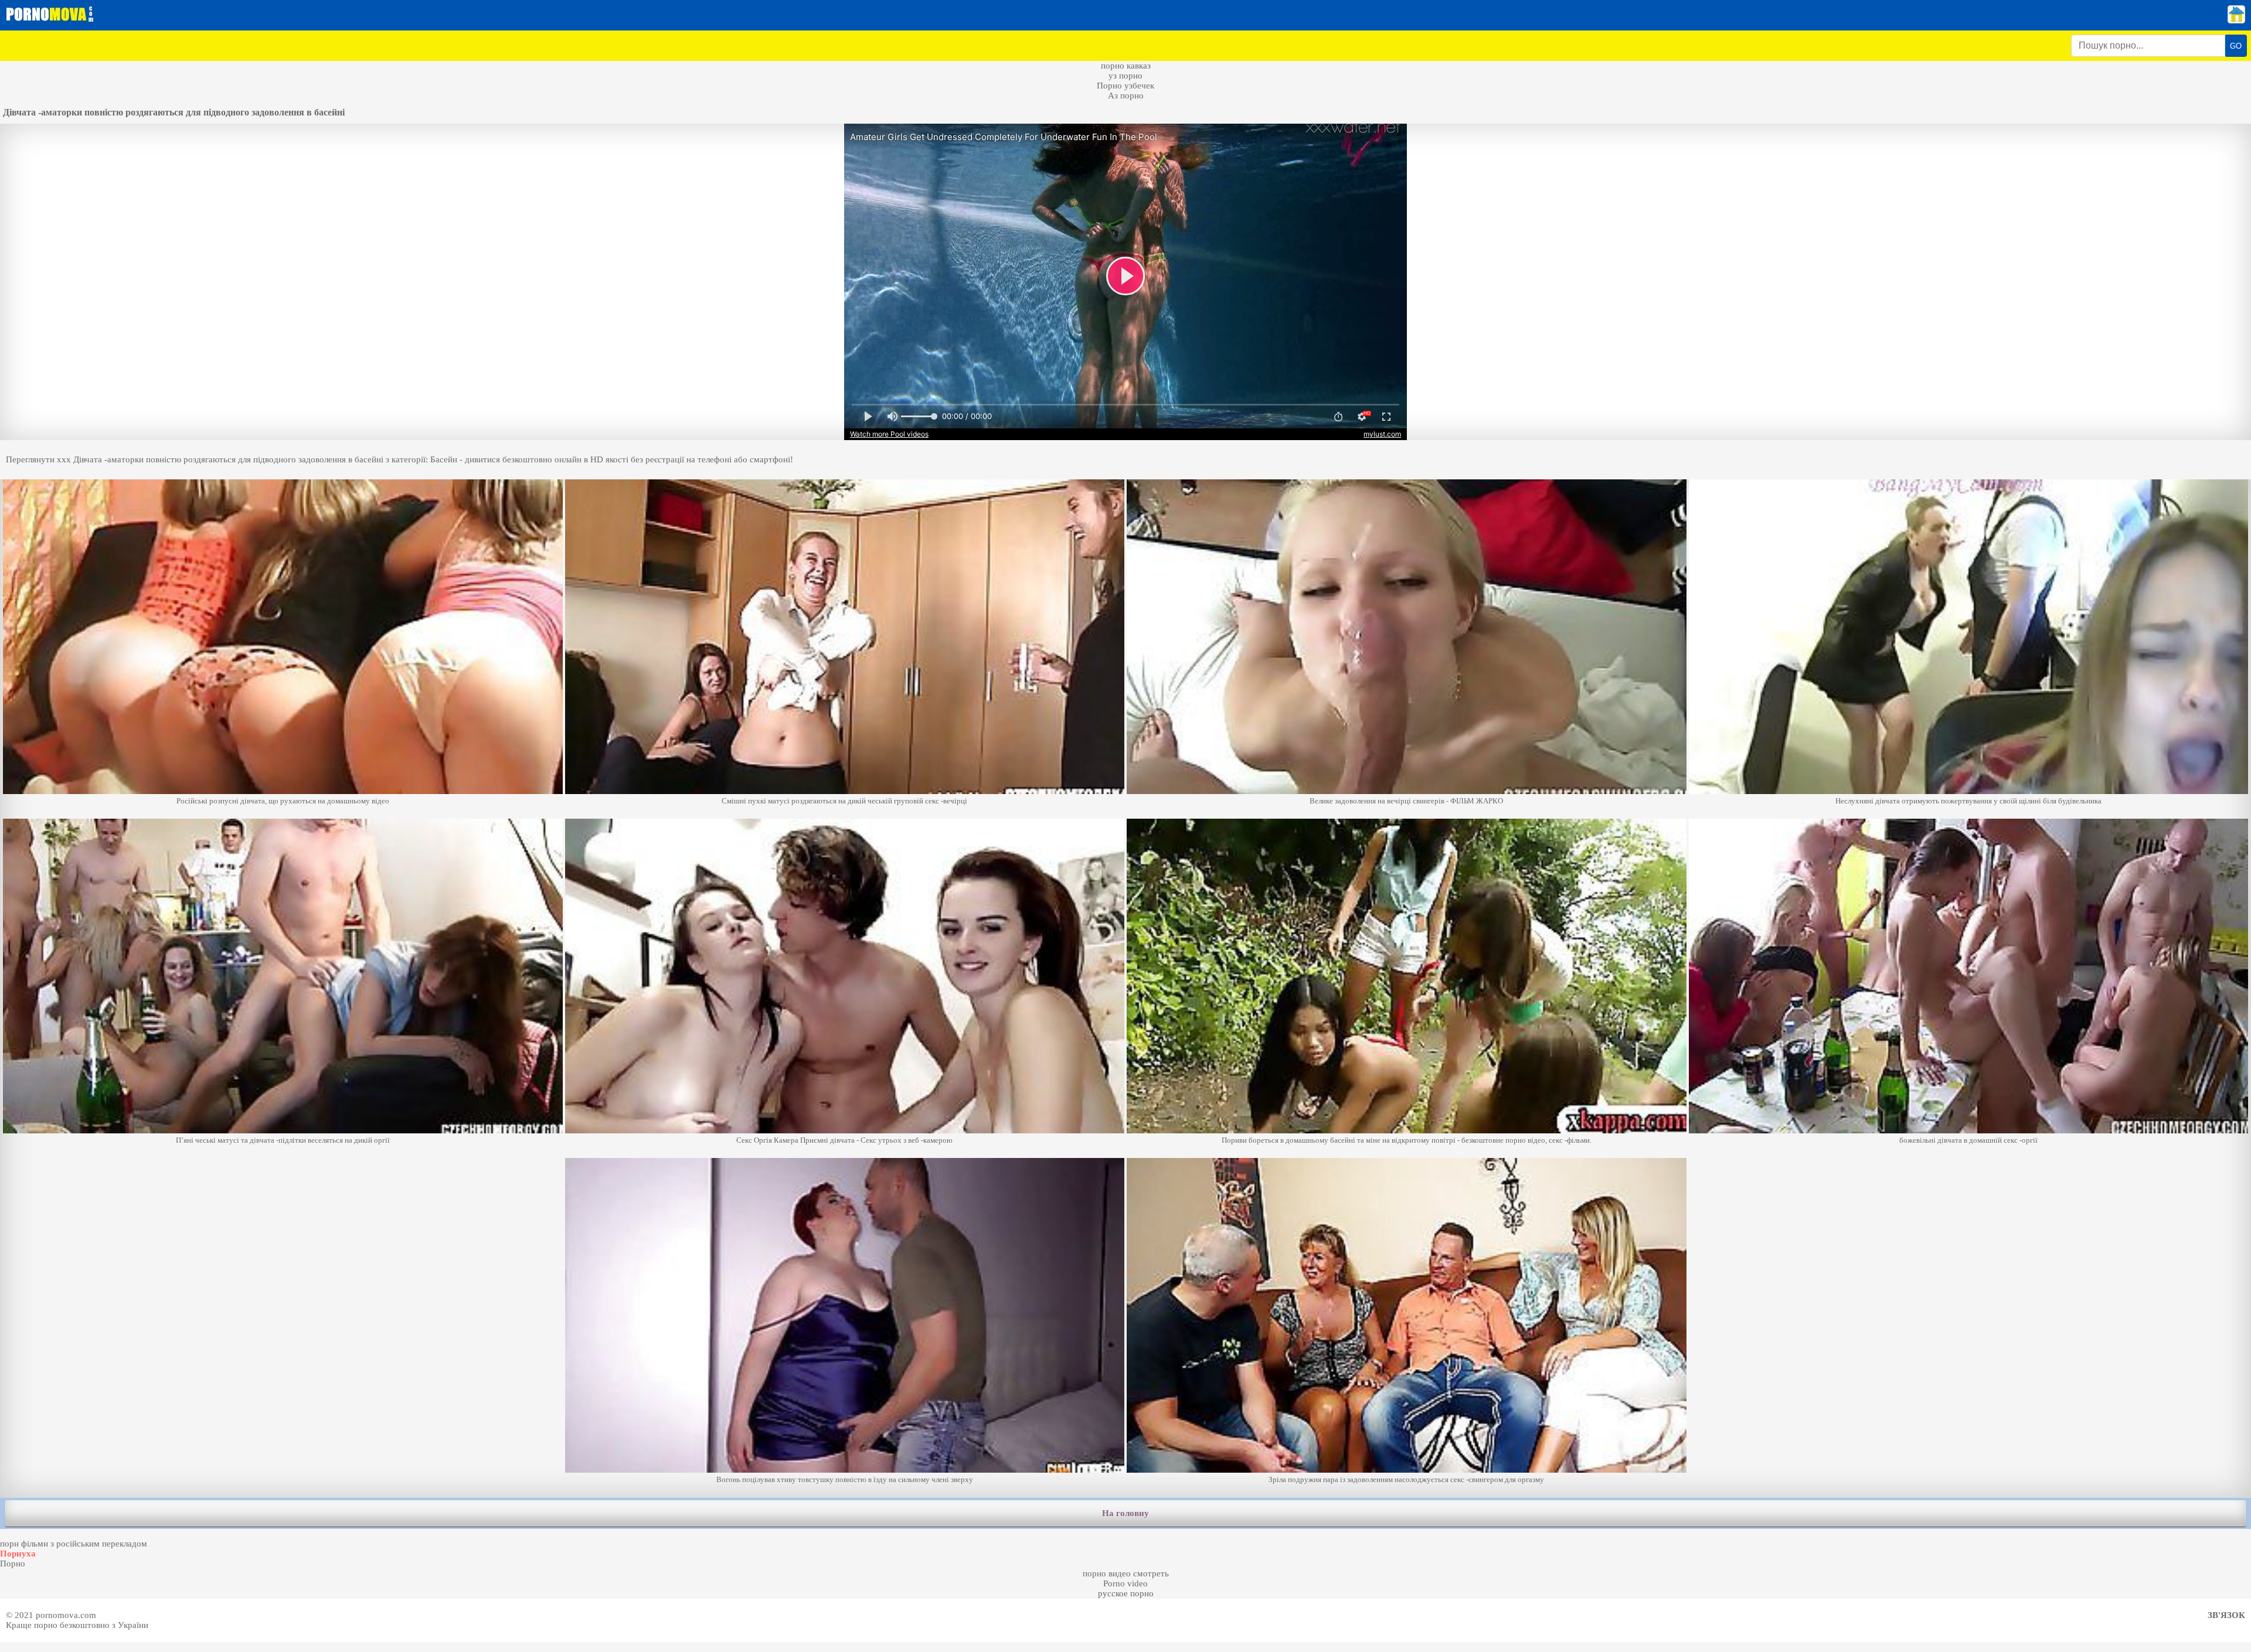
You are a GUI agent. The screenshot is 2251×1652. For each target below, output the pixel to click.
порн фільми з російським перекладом (74, 1544)
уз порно (1125, 76)
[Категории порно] (2236, 21)
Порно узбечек (1125, 86)
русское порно (1126, 1593)
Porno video (1125, 1583)
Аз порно (1126, 96)
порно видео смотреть (1126, 1573)
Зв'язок (2226, 1615)
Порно (13, 1564)
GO (2236, 46)
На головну (1125, 1513)
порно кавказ (1126, 66)
